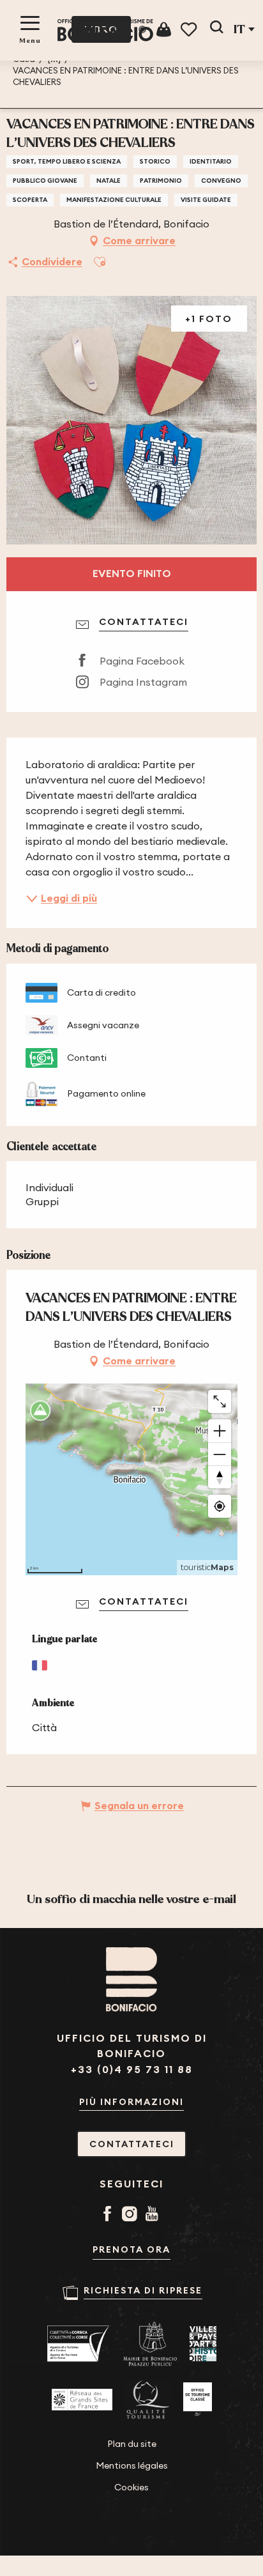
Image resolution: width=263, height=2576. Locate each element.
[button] (216, 29)
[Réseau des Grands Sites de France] (82, 2400)
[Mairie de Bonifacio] (150, 2344)
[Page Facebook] (109, 2215)
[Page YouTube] (154, 2215)
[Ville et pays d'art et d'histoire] (203, 2344)
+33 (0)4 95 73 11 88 (132, 2070)
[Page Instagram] (132, 2215)
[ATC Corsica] (79, 2344)
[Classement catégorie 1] (198, 2400)
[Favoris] (190, 30)
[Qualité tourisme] (148, 2400)
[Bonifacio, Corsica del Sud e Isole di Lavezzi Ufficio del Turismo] (105, 30)
